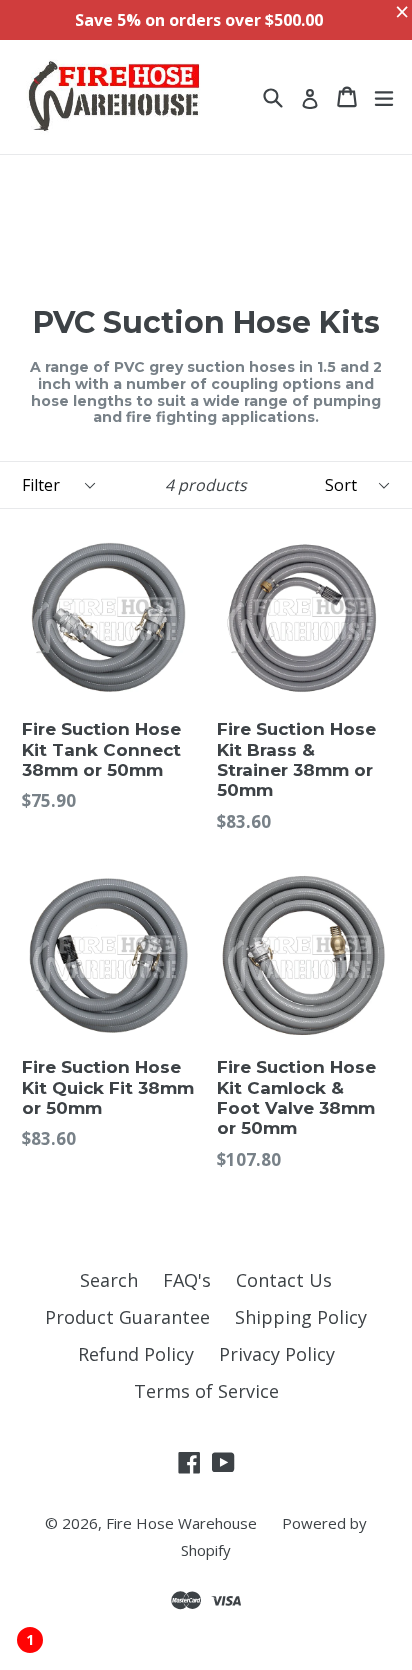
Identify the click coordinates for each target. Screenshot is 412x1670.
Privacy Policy (277, 1354)
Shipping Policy (301, 1317)
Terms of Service (206, 1391)
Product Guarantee (127, 1317)
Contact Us (284, 1280)
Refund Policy (136, 1354)
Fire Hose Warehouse (181, 1523)
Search (109, 1280)
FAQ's (187, 1280)
